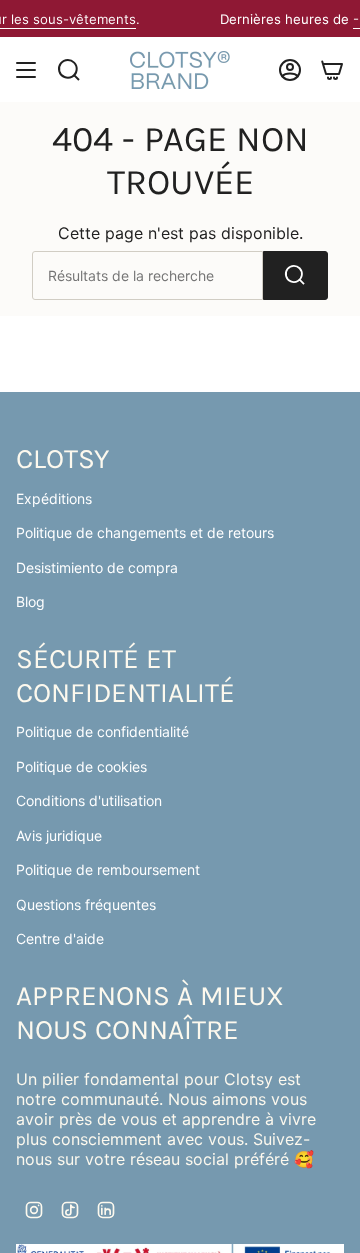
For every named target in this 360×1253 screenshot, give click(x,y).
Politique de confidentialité (102, 731)
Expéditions (54, 498)
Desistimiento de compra (97, 567)
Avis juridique (59, 835)
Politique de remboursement (108, 869)
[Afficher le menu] (26, 70)
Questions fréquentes (86, 904)
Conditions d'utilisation (89, 800)
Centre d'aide (60, 938)
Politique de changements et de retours (145, 532)
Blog (30, 601)
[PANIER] (332, 70)
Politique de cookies (81, 766)
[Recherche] (295, 275)
